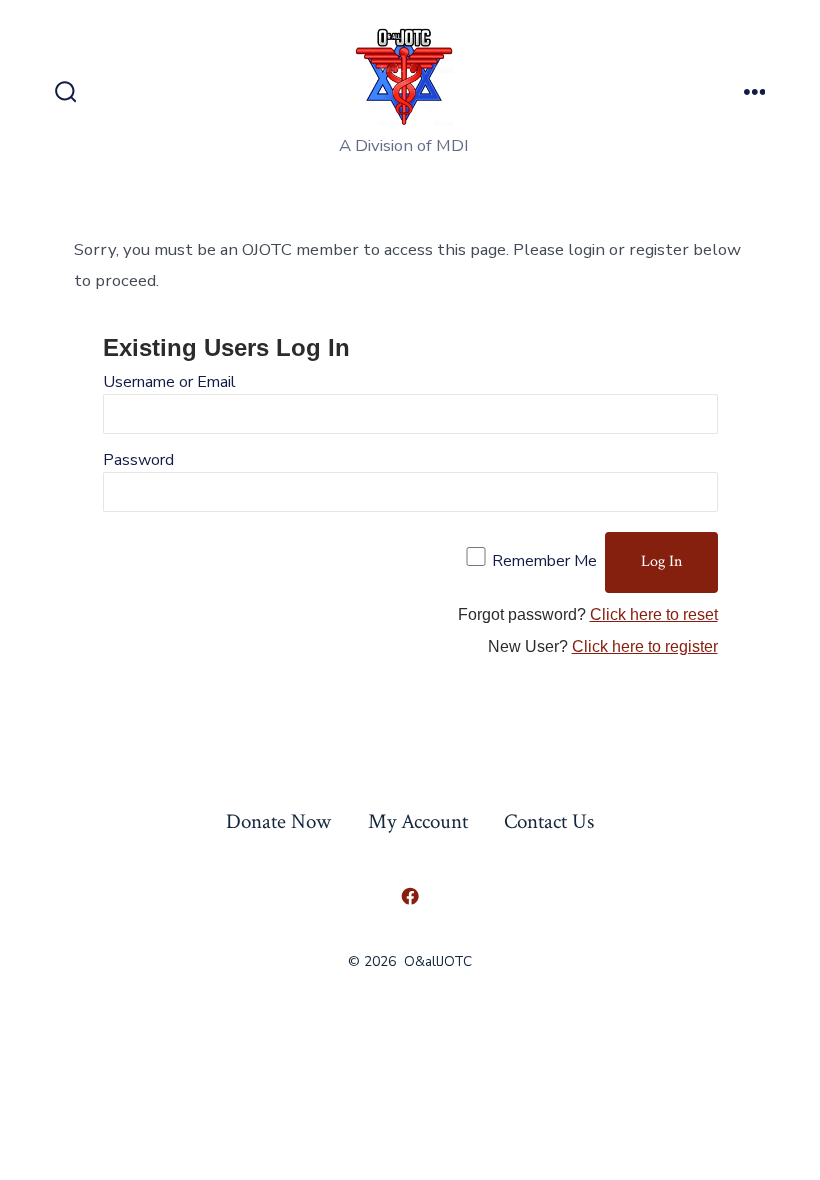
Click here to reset (654, 614)
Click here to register (645, 646)
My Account (418, 821)
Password (138, 460)
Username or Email (169, 382)
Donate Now (278, 821)
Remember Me (544, 561)
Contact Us (549, 821)
